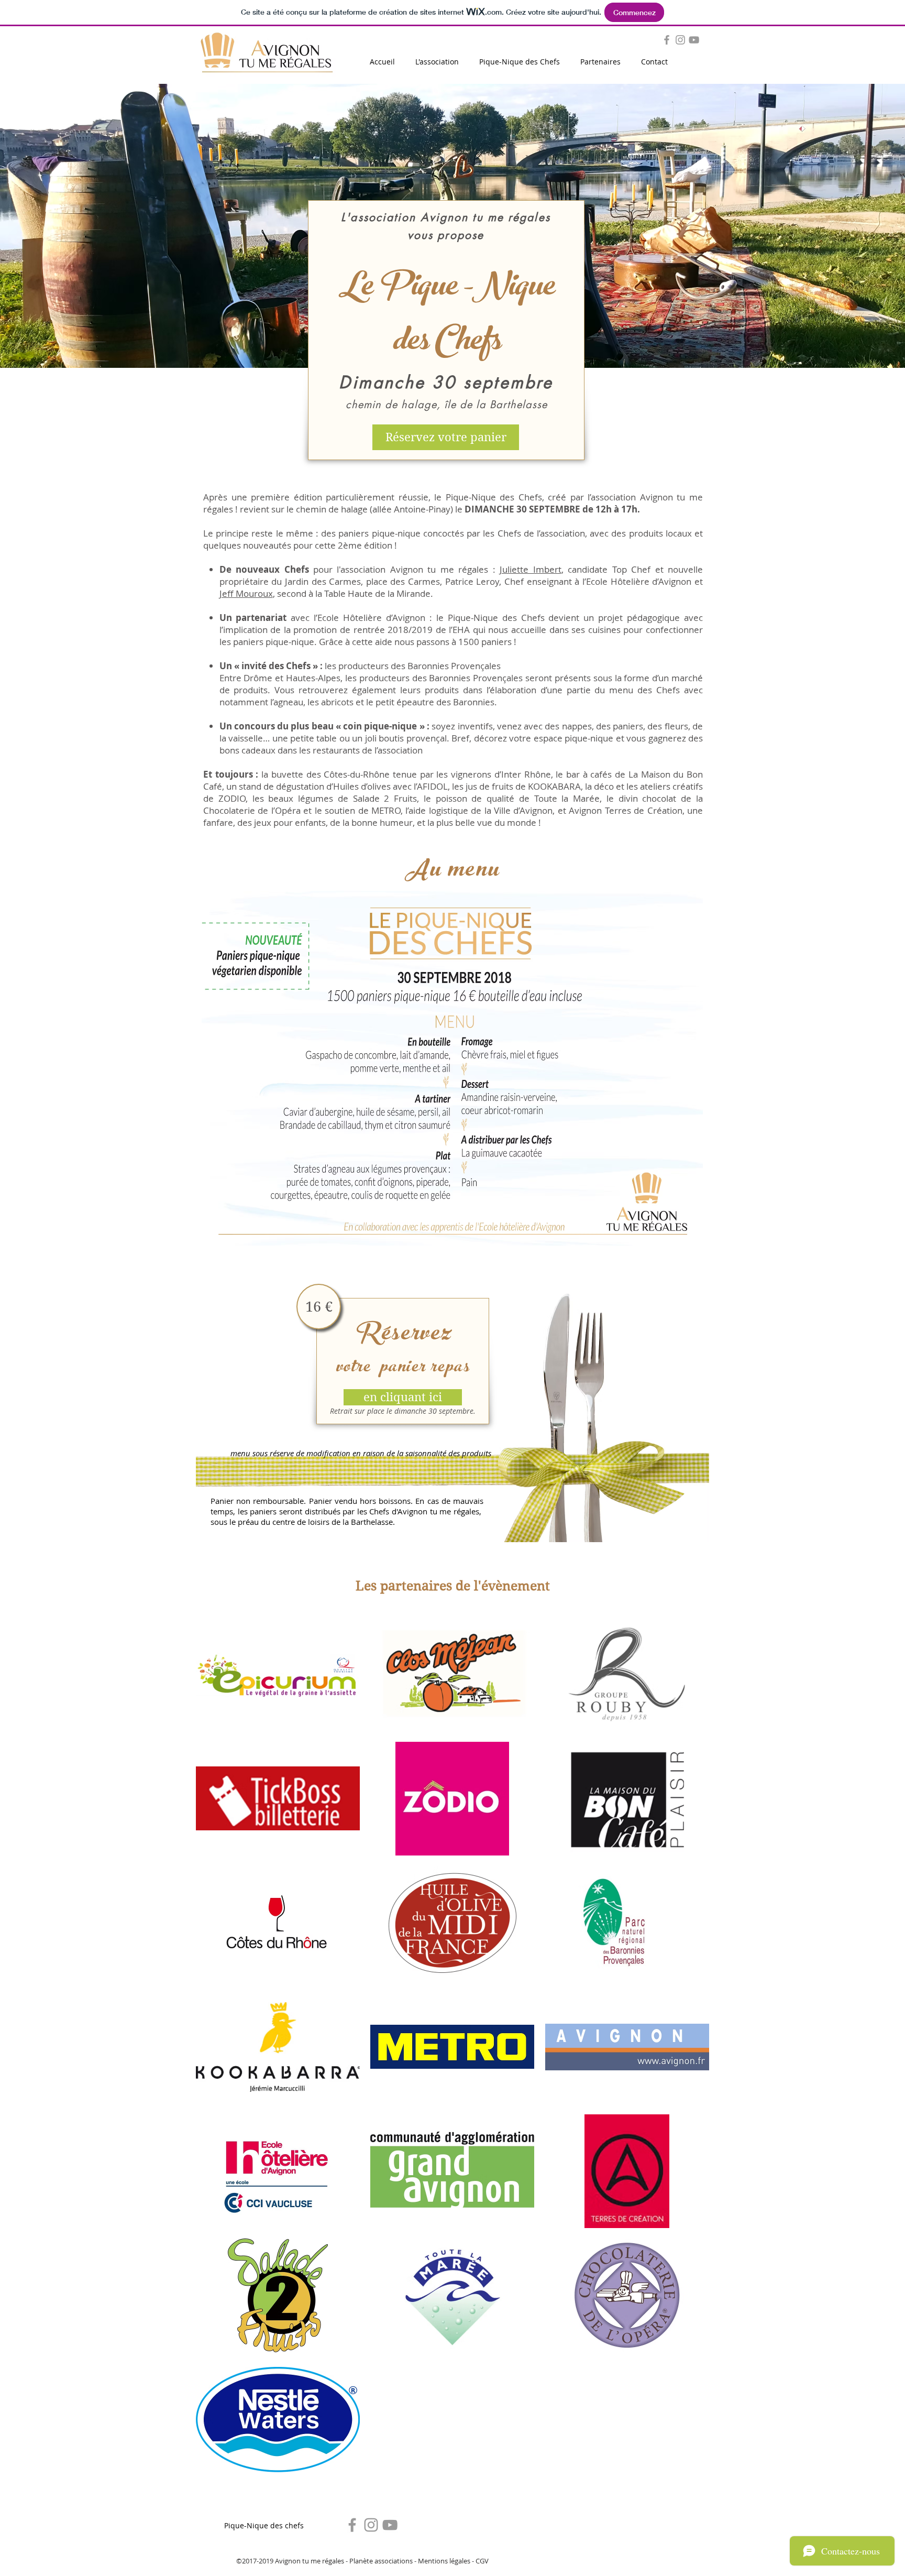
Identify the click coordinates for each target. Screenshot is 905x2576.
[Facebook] (352, 2525)
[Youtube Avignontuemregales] (390, 2525)
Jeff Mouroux (246, 593)
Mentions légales (444, 2561)
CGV (482, 2561)
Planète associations (381, 2561)
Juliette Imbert (530, 569)
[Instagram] (680, 40)
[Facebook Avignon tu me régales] (667, 40)
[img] (278, 1674)
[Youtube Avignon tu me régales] (694, 40)
